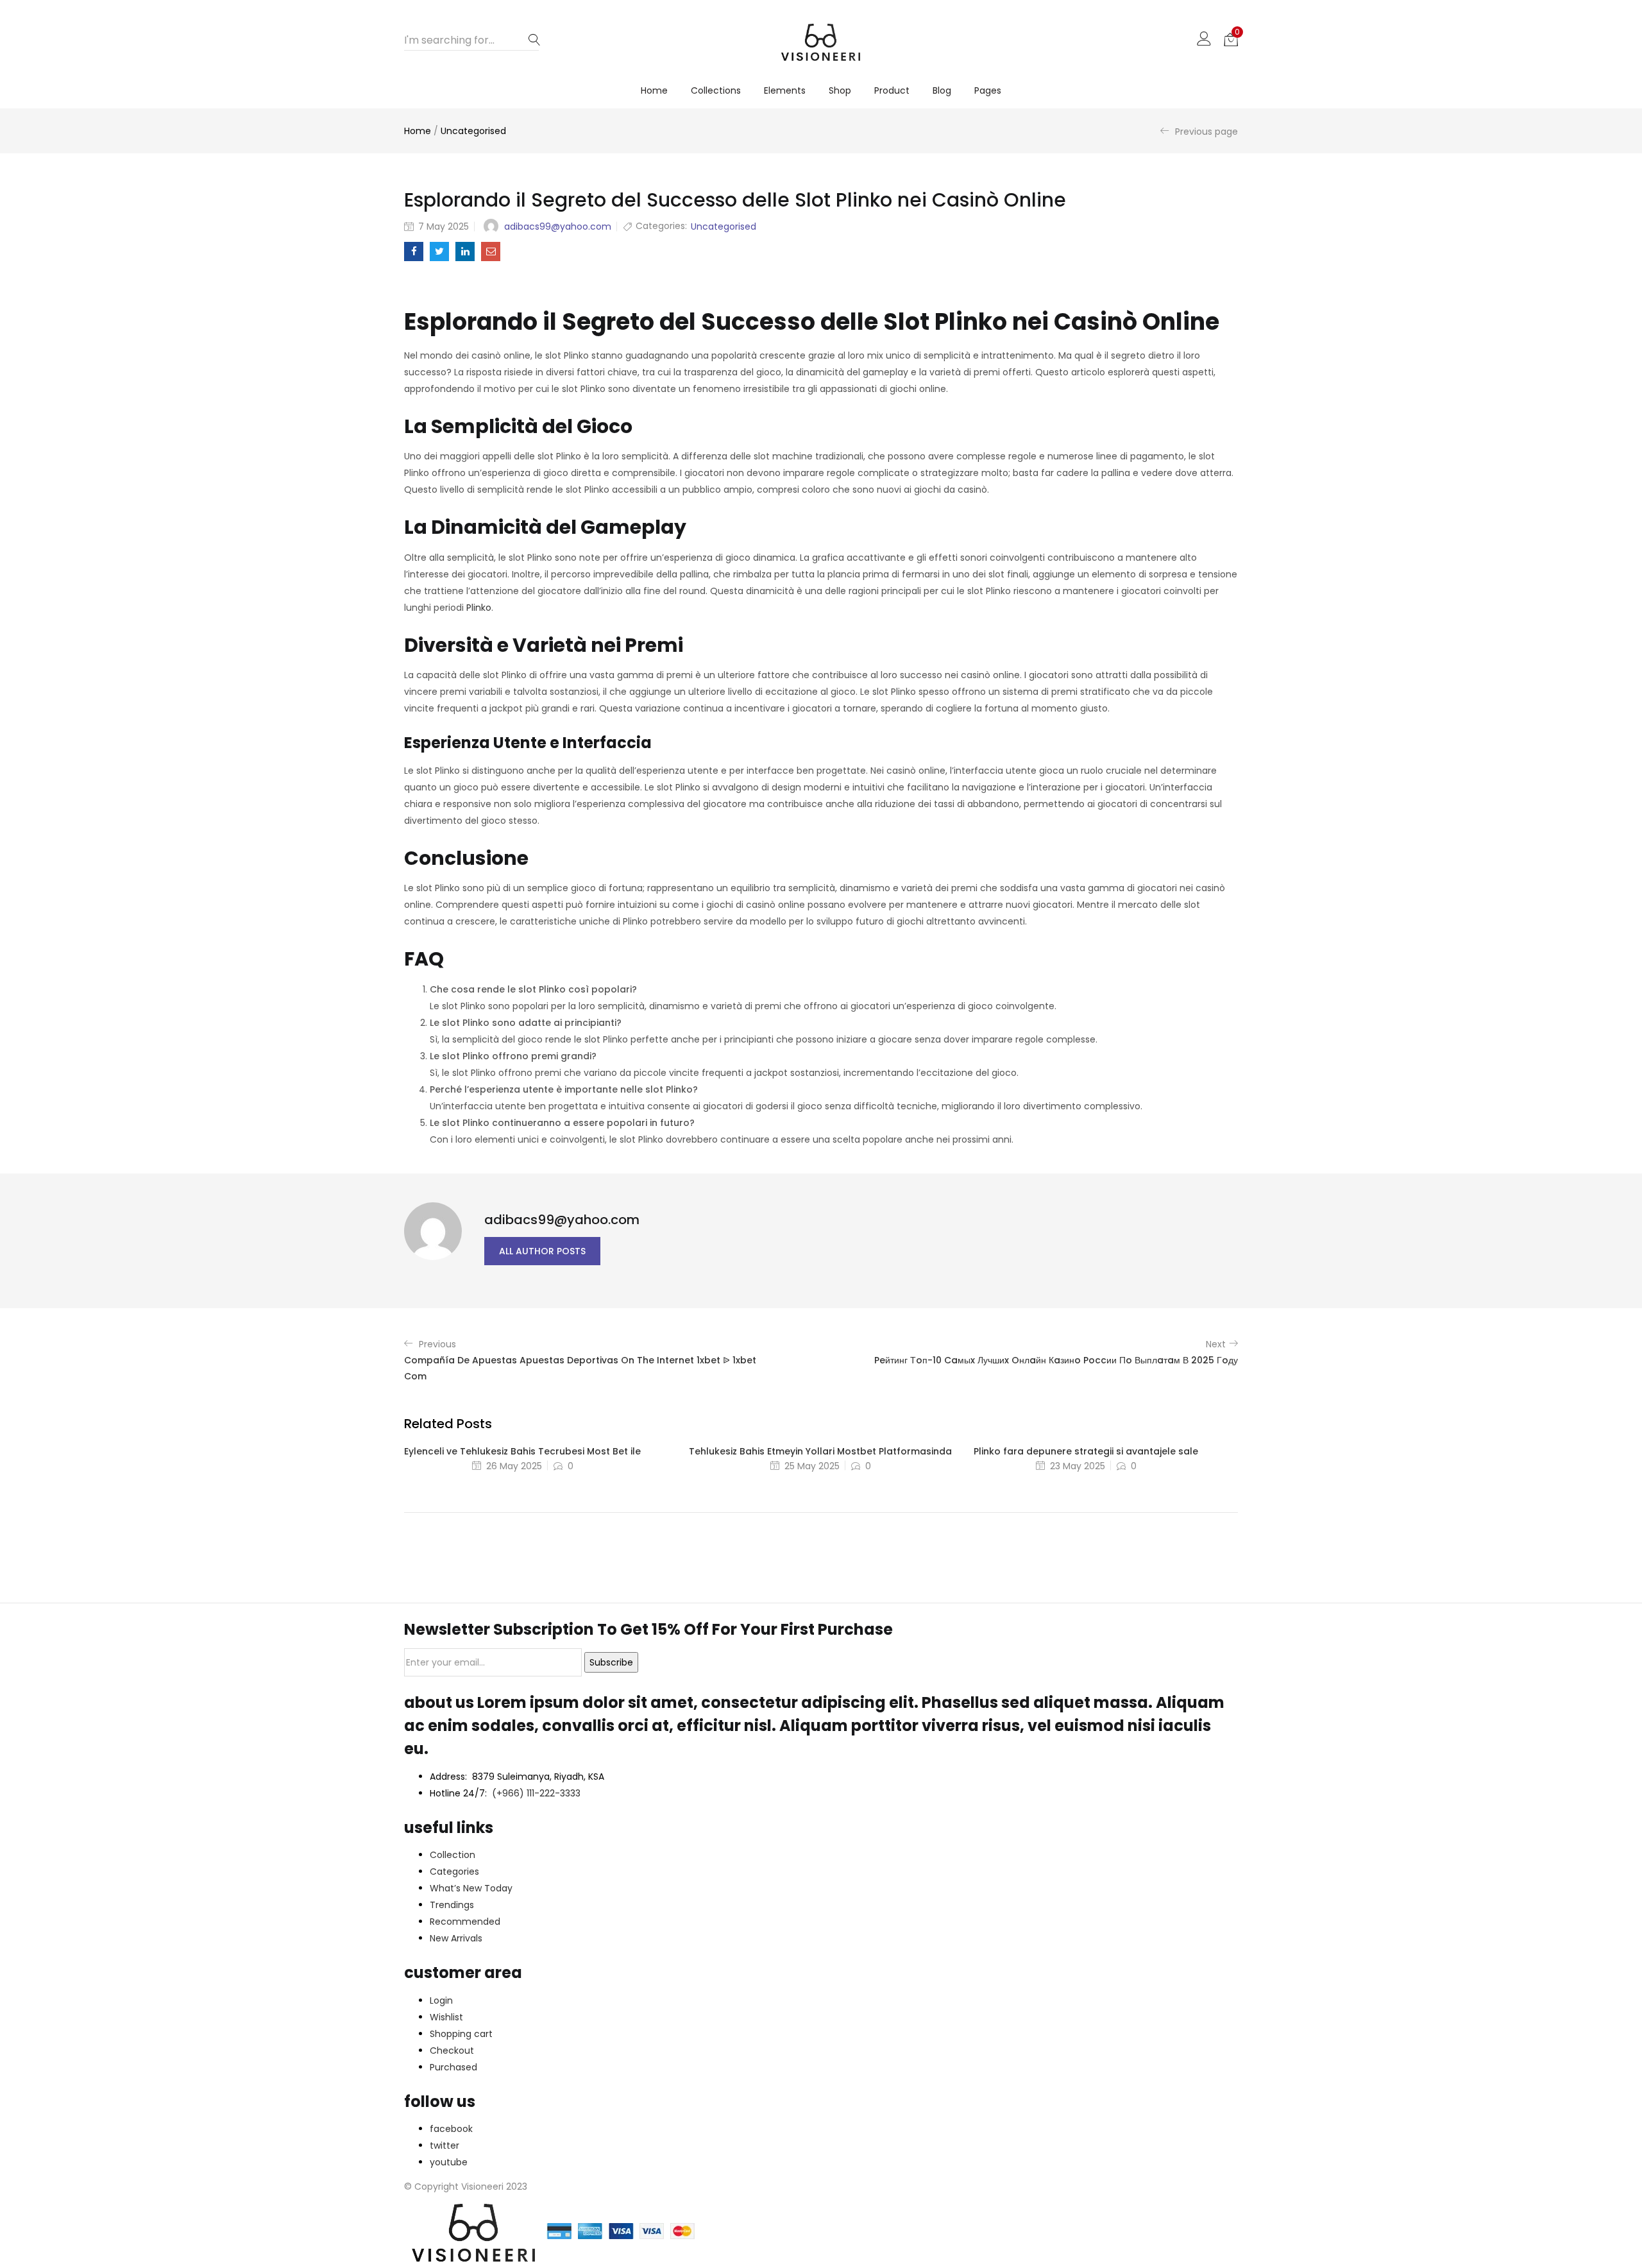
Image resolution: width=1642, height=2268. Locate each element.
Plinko (479, 608)
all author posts (542, 1251)
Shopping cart (461, 2034)
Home (654, 90)
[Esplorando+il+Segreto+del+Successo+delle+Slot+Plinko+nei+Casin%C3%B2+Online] (439, 252)
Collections (716, 90)
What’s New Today (471, 1888)
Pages (988, 90)
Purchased (453, 2067)
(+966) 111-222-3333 (536, 1793)
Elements (785, 90)
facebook (451, 2129)
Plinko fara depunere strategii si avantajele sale (1086, 1451)
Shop (840, 90)
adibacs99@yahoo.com (558, 226)
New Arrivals (456, 1938)
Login (441, 2000)
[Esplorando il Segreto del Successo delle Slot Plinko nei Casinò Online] (414, 252)
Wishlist (446, 2017)
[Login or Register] (1204, 38)
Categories (454, 1872)
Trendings (452, 1905)
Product (892, 90)
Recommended (465, 1922)
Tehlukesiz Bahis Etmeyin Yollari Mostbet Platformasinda (820, 1451)
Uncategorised (473, 131)
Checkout (452, 2051)
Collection (453, 1855)
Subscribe (611, 1662)
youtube (449, 2162)
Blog (942, 90)
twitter (444, 2145)
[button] (1231, 38)
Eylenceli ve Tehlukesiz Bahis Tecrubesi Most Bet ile (522, 1451)
